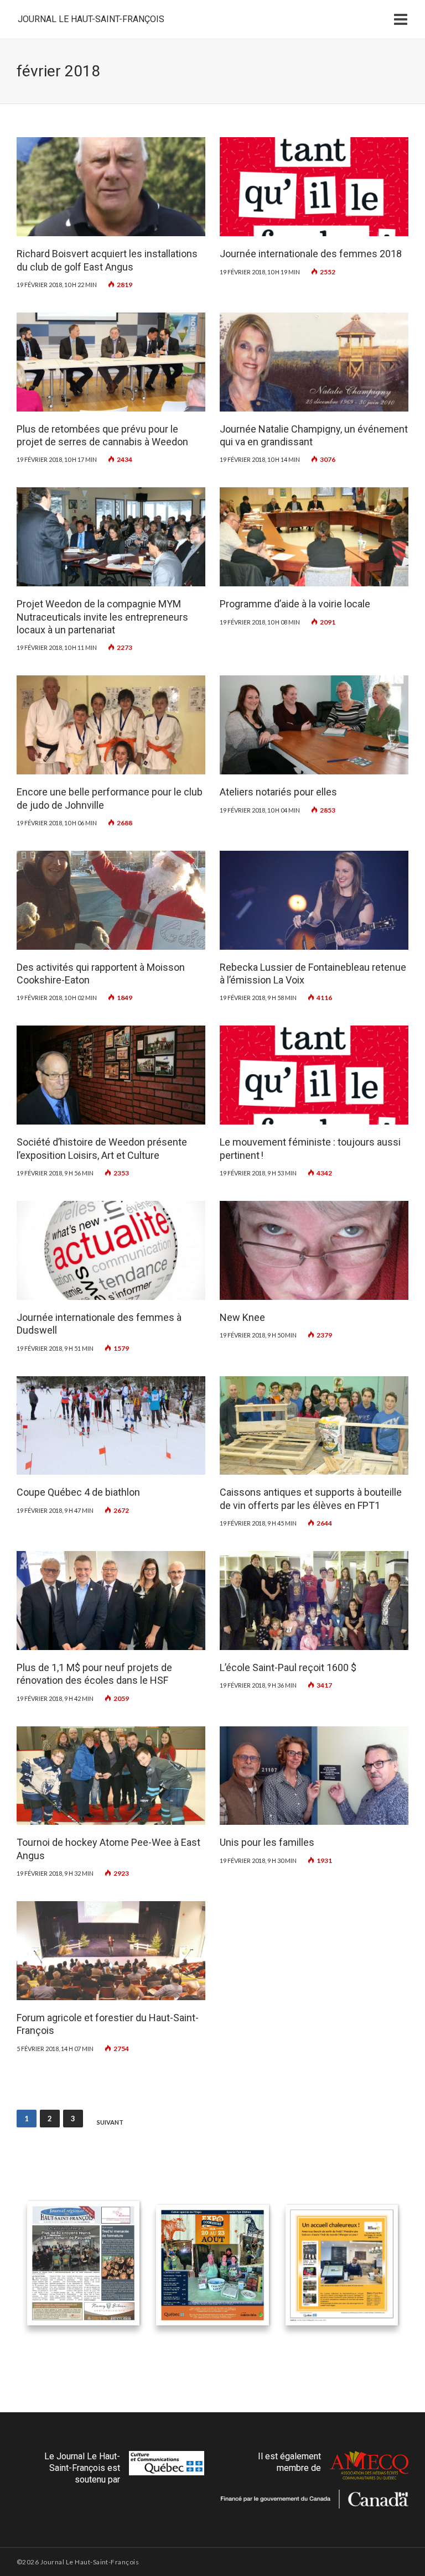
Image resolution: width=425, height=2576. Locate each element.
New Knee (242, 1317)
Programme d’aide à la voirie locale (295, 604)
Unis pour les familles (267, 1842)
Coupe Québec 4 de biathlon (78, 1492)
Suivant (110, 2122)
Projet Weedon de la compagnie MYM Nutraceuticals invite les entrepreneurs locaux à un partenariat (102, 617)
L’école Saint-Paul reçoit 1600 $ (288, 1667)
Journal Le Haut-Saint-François (91, 19)
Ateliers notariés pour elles (278, 792)
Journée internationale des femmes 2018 (311, 254)
